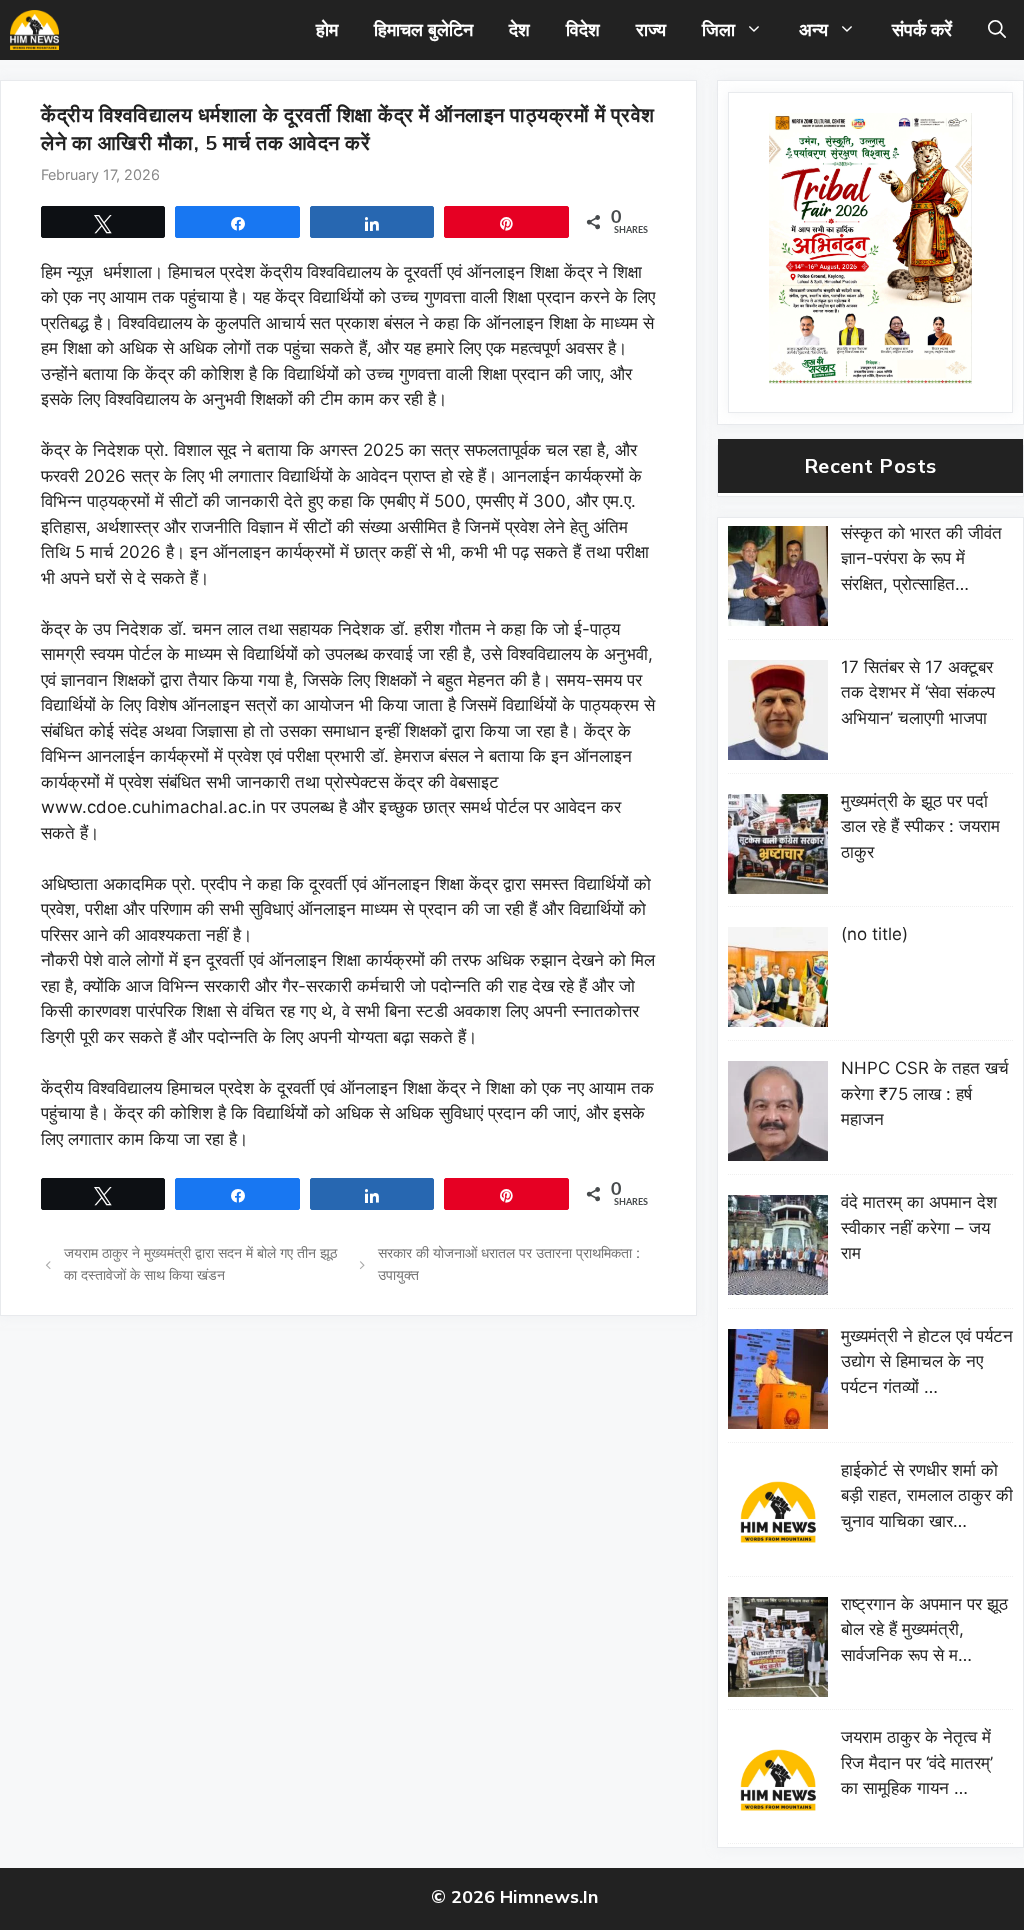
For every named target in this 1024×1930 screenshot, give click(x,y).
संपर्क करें (922, 29)
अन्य (813, 29)
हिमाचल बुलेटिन (423, 29)
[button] (997, 30)
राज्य (651, 29)
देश (519, 29)
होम (327, 29)
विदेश (583, 29)
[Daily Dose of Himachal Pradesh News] (34, 30)
